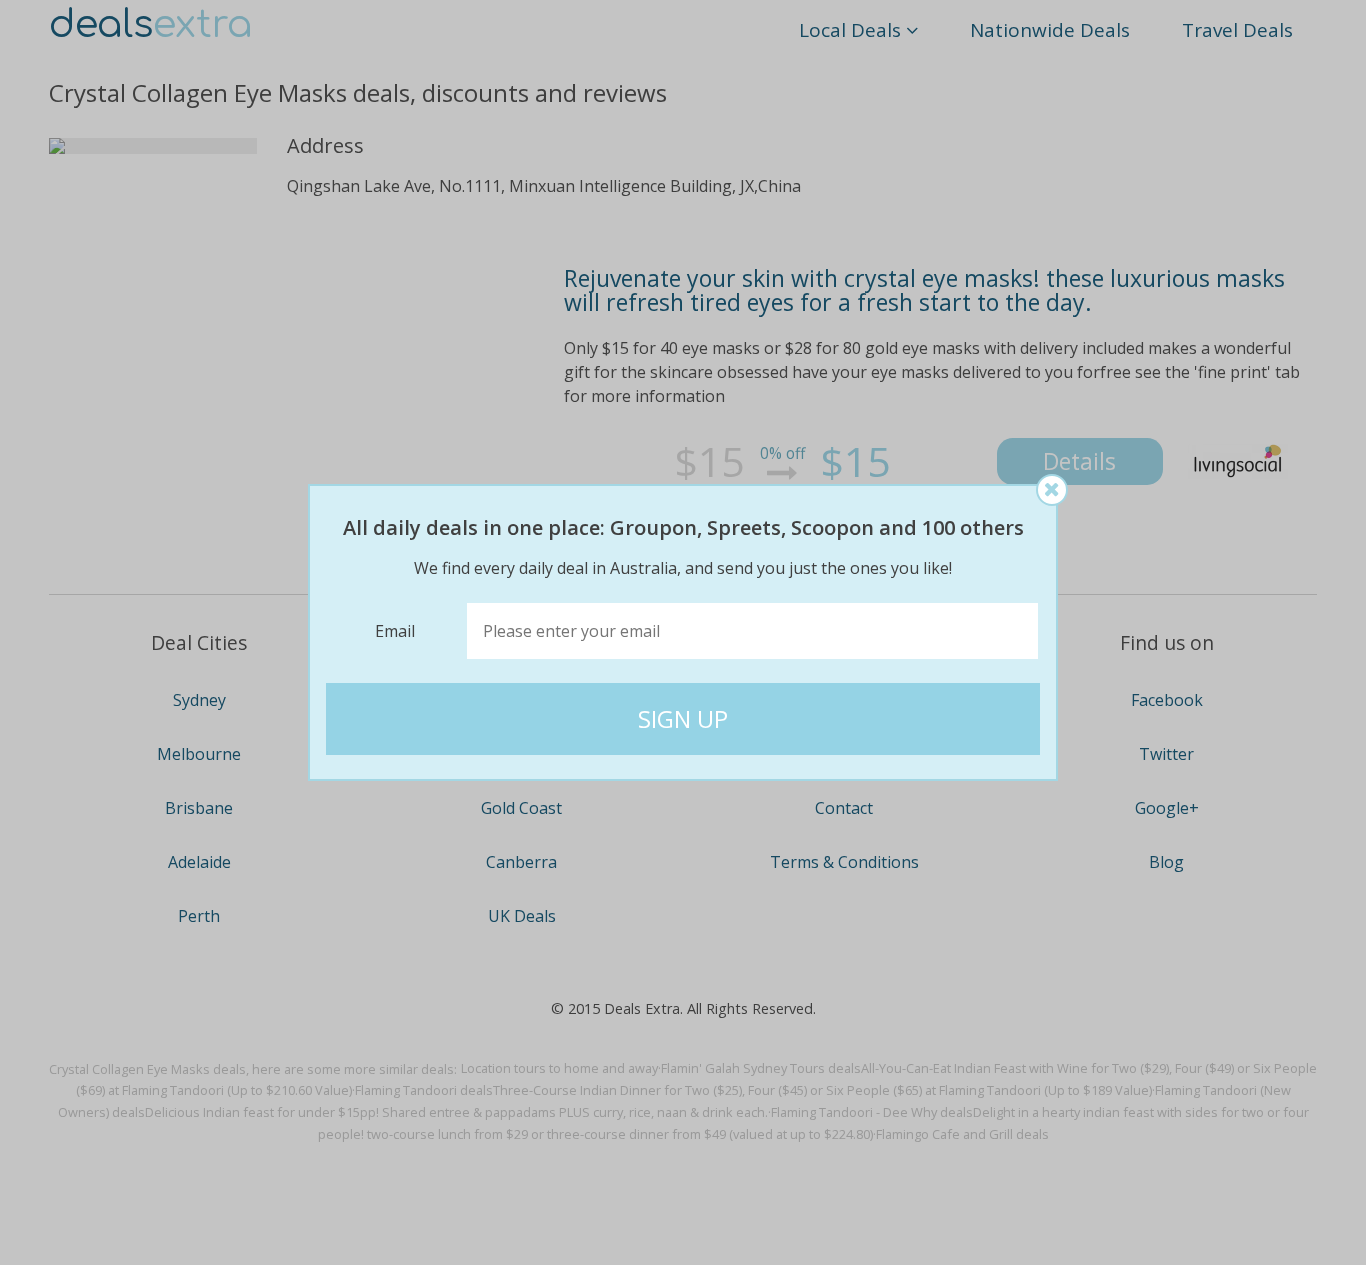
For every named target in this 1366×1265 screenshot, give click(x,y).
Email (395, 631)
